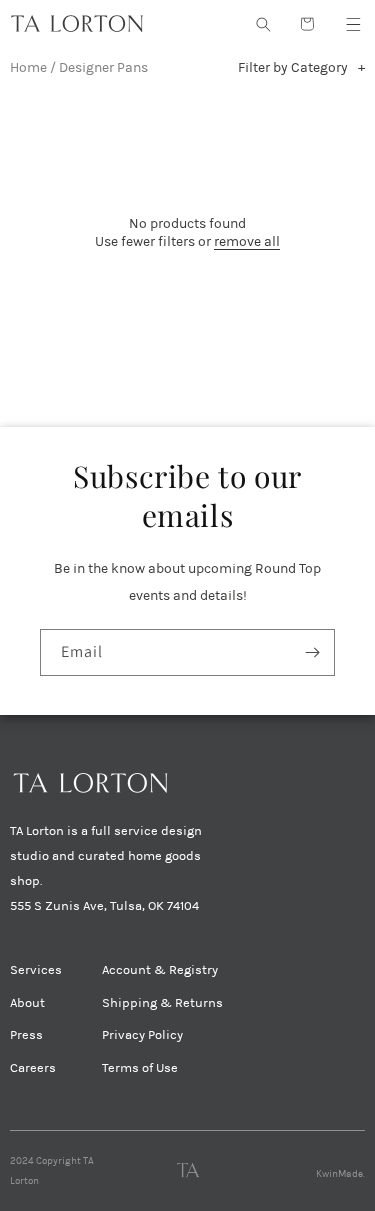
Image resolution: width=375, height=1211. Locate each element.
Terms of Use (140, 1068)
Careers (33, 1068)
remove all (247, 241)
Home (28, 67)
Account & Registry (160, 970)
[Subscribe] (312, 652)
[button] (353, 24)
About (27, 1003)
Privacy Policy (142, 1035)
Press (26, 1035)
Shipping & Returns (162, 1003)
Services (36, 970)
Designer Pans (103, 67)
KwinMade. (340, 1174)
